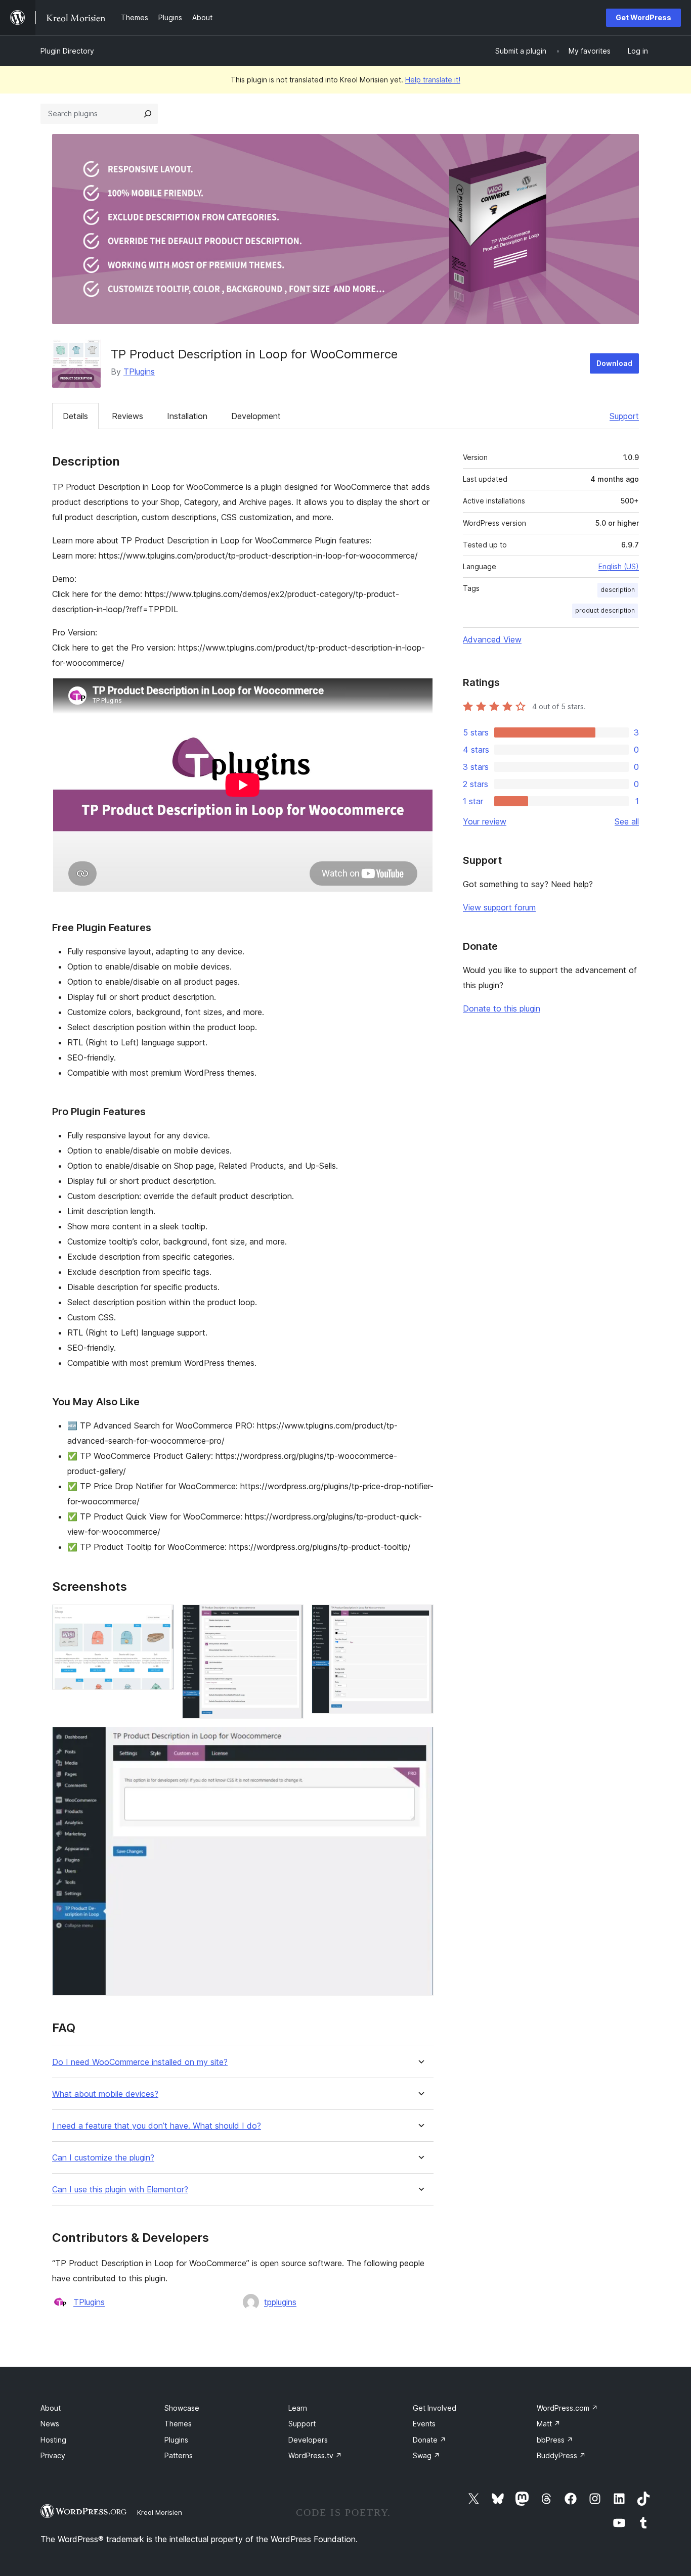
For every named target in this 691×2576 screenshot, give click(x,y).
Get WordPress (643, 17)
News (50, 2424)
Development (256, 416)
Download (614, 363)
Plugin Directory (67, 51)
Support (624, 416)
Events (424, 2424)
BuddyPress (561, 2455)
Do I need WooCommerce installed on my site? (140, 2062)
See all (627, 821)
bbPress (555, 2440)
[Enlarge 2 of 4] (290, 1618)
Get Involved (435, 2408)
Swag (426, 2455)
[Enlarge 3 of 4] (420, 1618)
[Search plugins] (148, 114)
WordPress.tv (315, 2455)
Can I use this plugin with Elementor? (120, 2190)
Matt (549, 2424)
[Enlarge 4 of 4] (420, 1740)
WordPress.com (567, 2408)
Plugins (176, 2440)
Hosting (53, 2440)
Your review (485, 821)
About (51, 2408)
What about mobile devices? (105, 2094)
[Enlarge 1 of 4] (160, 1618)
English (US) (619, 566)
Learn (298, 2408)
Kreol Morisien (160, 2512)
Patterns (179, 2455)
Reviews (127, 416)
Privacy (53, 2455)
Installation (187, 416)
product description (605, 610)
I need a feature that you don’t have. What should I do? (157, 2126)
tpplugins (280, 2302)
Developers (308, 2440)
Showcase (182, 2408)
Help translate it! (433, 80)
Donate (429, 2440)
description (618, 590)
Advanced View (492, 639)
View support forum (499, 907)
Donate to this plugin (502, 1008)
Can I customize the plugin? (103, 2158)
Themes (178, 2424)
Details (75, 416)
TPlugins (139, 372)
